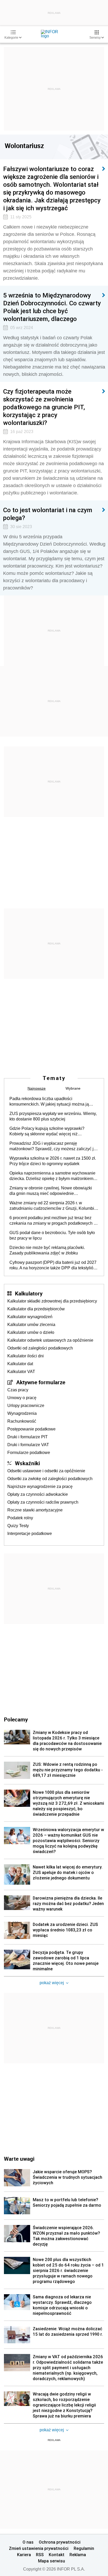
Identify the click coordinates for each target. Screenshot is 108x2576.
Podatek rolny (20, 1518)
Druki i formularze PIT (28, 1437)
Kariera (24, 2555)
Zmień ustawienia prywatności (39, 2548)
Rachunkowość (22, 1421)
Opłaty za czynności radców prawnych (43, 1502)
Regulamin (84, 2548)
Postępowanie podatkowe (31, 1429)
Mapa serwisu (52, 2561)
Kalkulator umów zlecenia (31, 1325)
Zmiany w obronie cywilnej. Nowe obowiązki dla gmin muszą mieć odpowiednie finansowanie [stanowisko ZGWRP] (51, 1191)
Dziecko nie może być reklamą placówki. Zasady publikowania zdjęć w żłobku (47, 1250)
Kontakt (57, 2555)
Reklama (78, 2555)
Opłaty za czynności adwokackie (38, 1494)
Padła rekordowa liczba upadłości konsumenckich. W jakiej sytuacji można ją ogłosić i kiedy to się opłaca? (49, 1102)
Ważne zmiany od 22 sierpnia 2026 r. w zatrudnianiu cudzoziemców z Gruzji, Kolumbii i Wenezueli (53, 1206)
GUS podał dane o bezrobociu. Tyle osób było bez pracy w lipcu (52, 1235)
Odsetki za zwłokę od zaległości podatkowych (50, 1479)
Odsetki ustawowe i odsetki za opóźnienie (46, 1471)
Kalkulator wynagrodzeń (30, 1317)
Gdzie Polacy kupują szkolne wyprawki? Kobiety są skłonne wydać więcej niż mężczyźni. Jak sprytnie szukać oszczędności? (53, 1131)
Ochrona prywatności (60, 2542)
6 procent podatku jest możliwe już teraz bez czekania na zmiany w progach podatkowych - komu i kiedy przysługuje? (52, 1221)
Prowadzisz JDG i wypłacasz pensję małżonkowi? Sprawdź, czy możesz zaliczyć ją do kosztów (53, 1146)
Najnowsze (37, 1088)
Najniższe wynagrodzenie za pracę (40, 1486)
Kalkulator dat (20, 1364)
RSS (40, 2555)
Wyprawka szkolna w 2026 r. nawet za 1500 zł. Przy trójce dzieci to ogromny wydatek (53, 1161)
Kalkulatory (29, 1293)
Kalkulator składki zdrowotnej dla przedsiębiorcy (52, 1301)
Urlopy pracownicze (26, 1406)
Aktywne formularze (41, 1382)
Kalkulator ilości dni (26, 1356)
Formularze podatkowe (29, 1453)
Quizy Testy (18, 1526)
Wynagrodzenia (22, 1413)
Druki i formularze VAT (28, 1445)
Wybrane (73, 1088)
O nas (28, 2542)
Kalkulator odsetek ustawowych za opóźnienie (50, 1340)
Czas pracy (18, 1390)
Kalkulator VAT (21, 1372)
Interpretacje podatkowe (30, 1534)
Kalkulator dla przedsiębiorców (36, 1309)
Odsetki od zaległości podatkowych (40, 1348)
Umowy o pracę (22, 1398)
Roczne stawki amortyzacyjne (35, 1510)
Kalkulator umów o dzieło (31, 1332)
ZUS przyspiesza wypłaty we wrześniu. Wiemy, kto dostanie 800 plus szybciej (53, 1116)
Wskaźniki (27, 1463)
